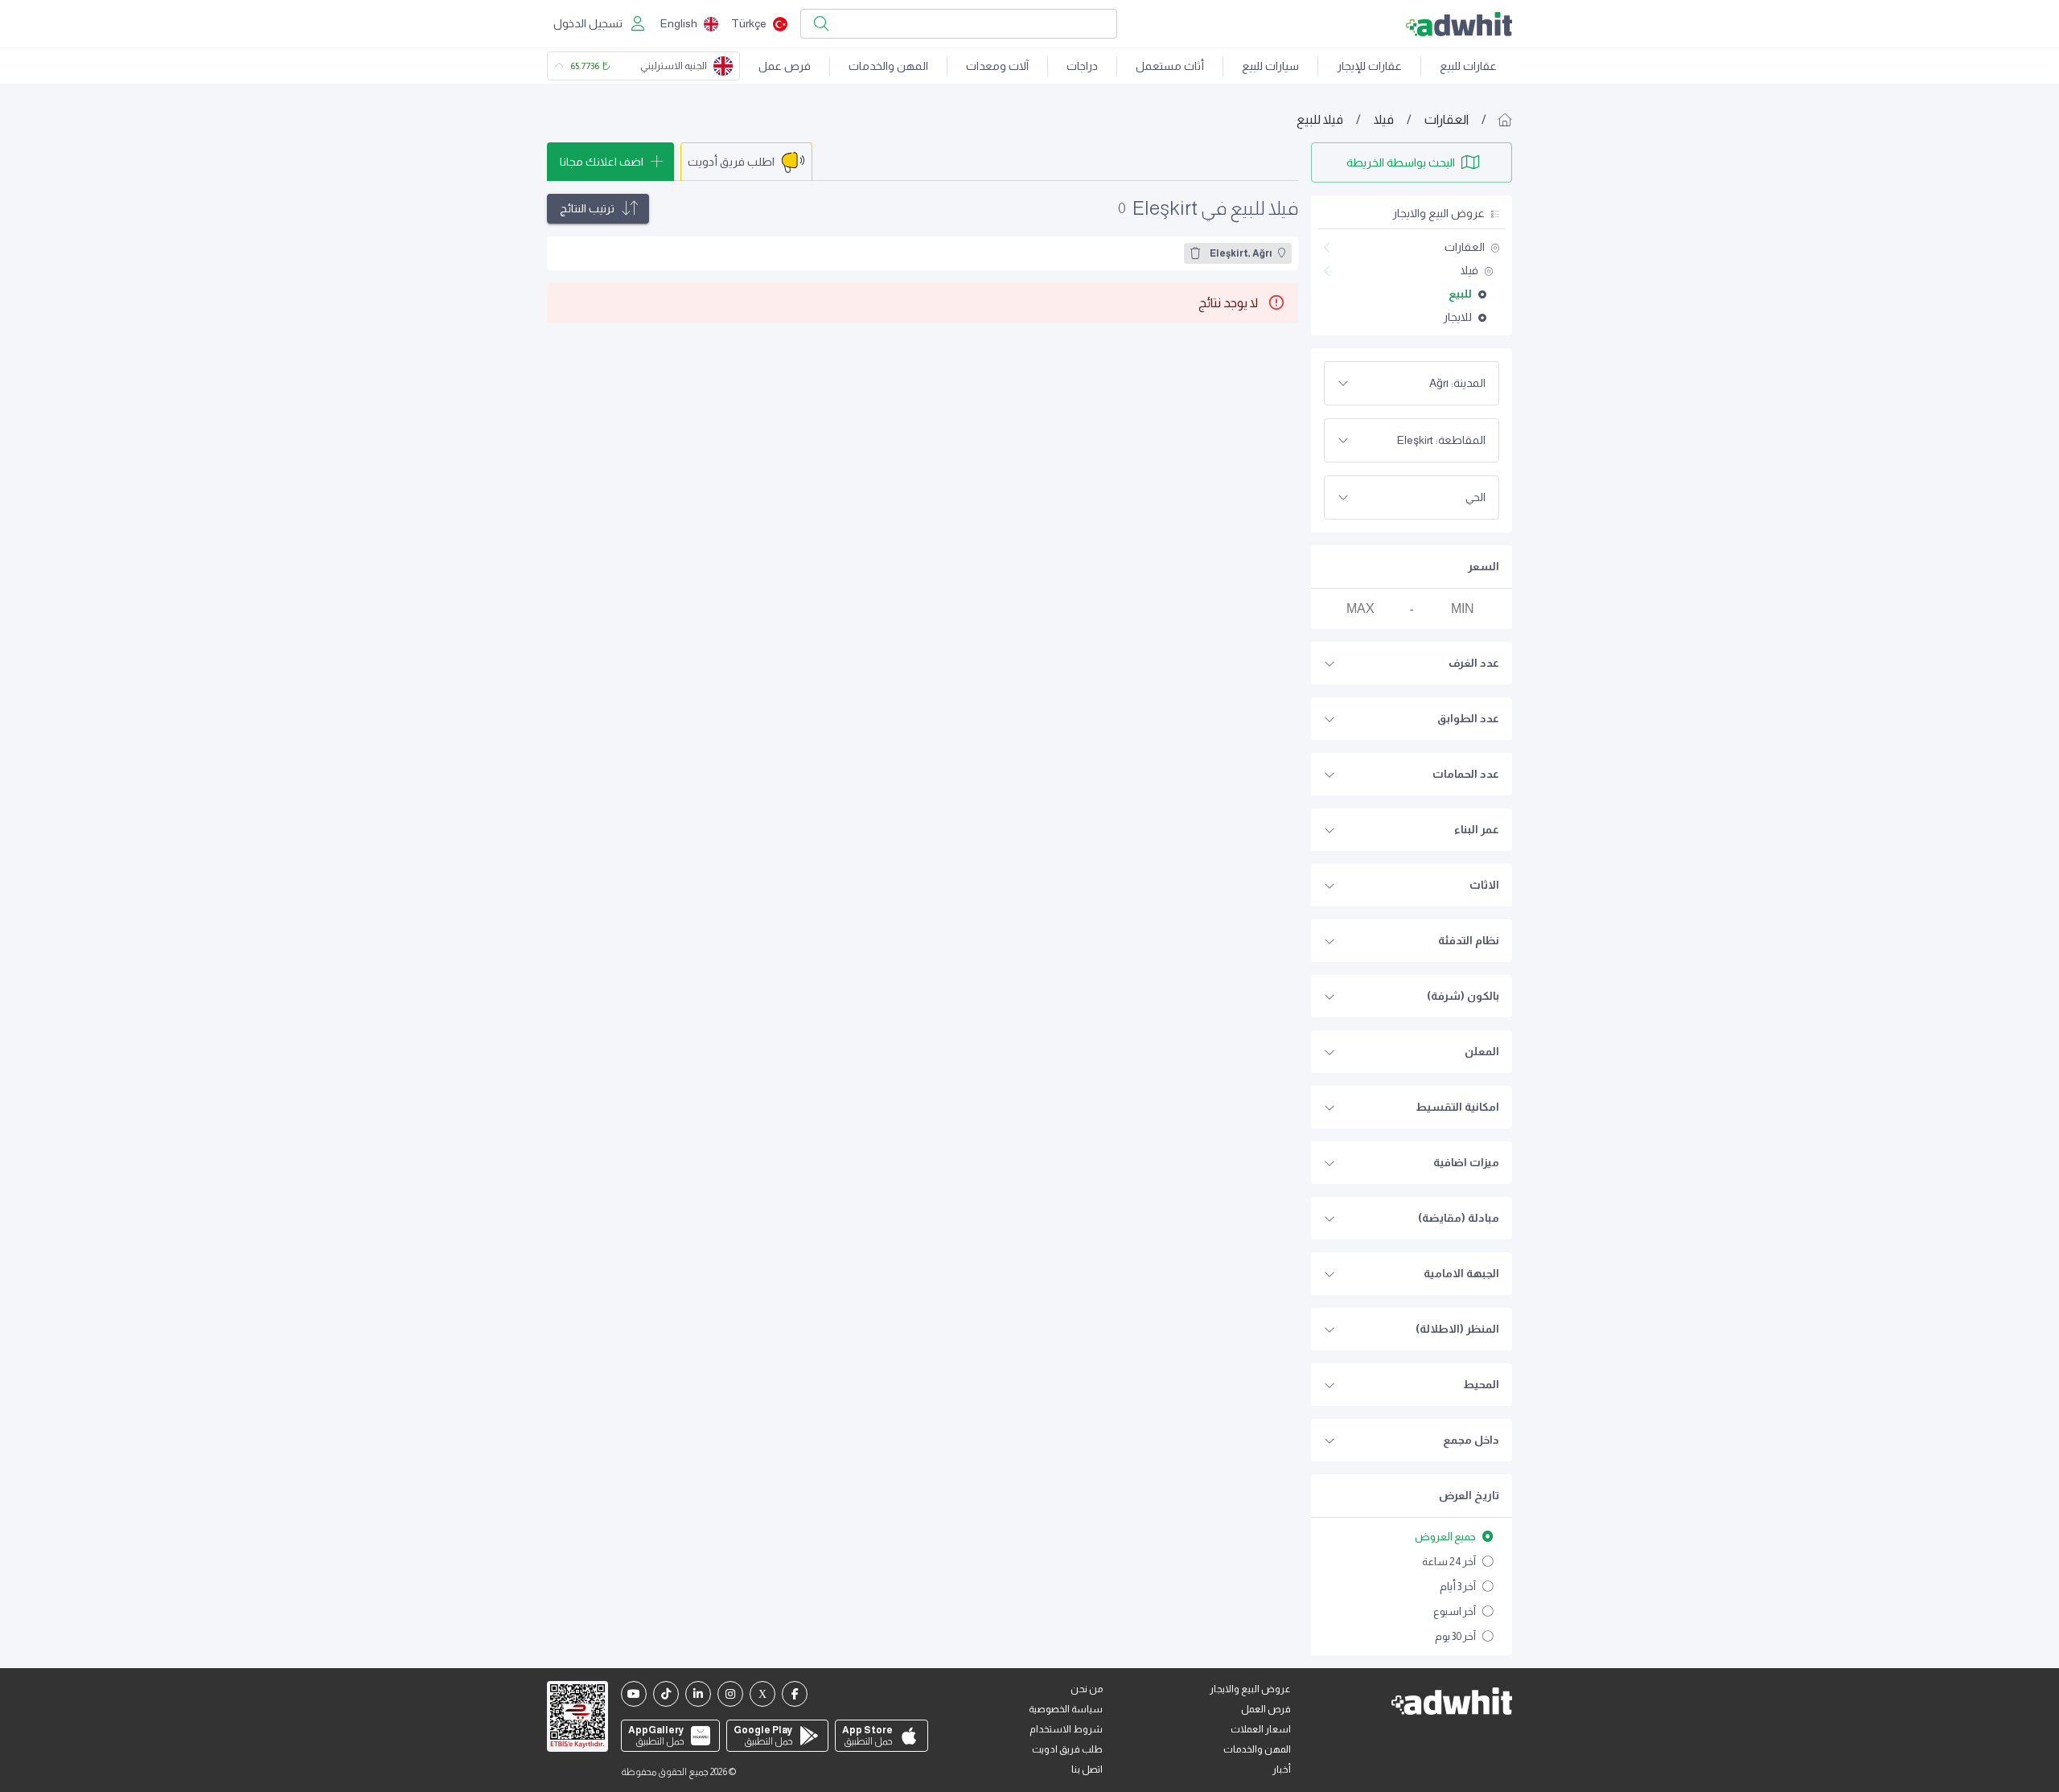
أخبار (1282, 1769)
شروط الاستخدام (1066, 1729)
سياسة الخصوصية (1066, 1709)
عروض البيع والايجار (1250, 1689)
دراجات (1082, 66)
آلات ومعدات (997, 66)
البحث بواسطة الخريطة (1401, 162)
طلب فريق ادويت (1067, 1749)
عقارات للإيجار (1369, 66)
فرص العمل (1266, 1709)
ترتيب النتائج (587, 208)
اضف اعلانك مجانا (602, 162)
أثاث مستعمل (1170, 66)
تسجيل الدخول (588, 23)
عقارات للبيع (1468, 66)
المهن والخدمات (888, 66)
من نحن (1087, 1689)
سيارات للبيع (1270, 66)
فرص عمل (785, 66)
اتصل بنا (1087, 1769)
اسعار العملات (1261, 1729)
